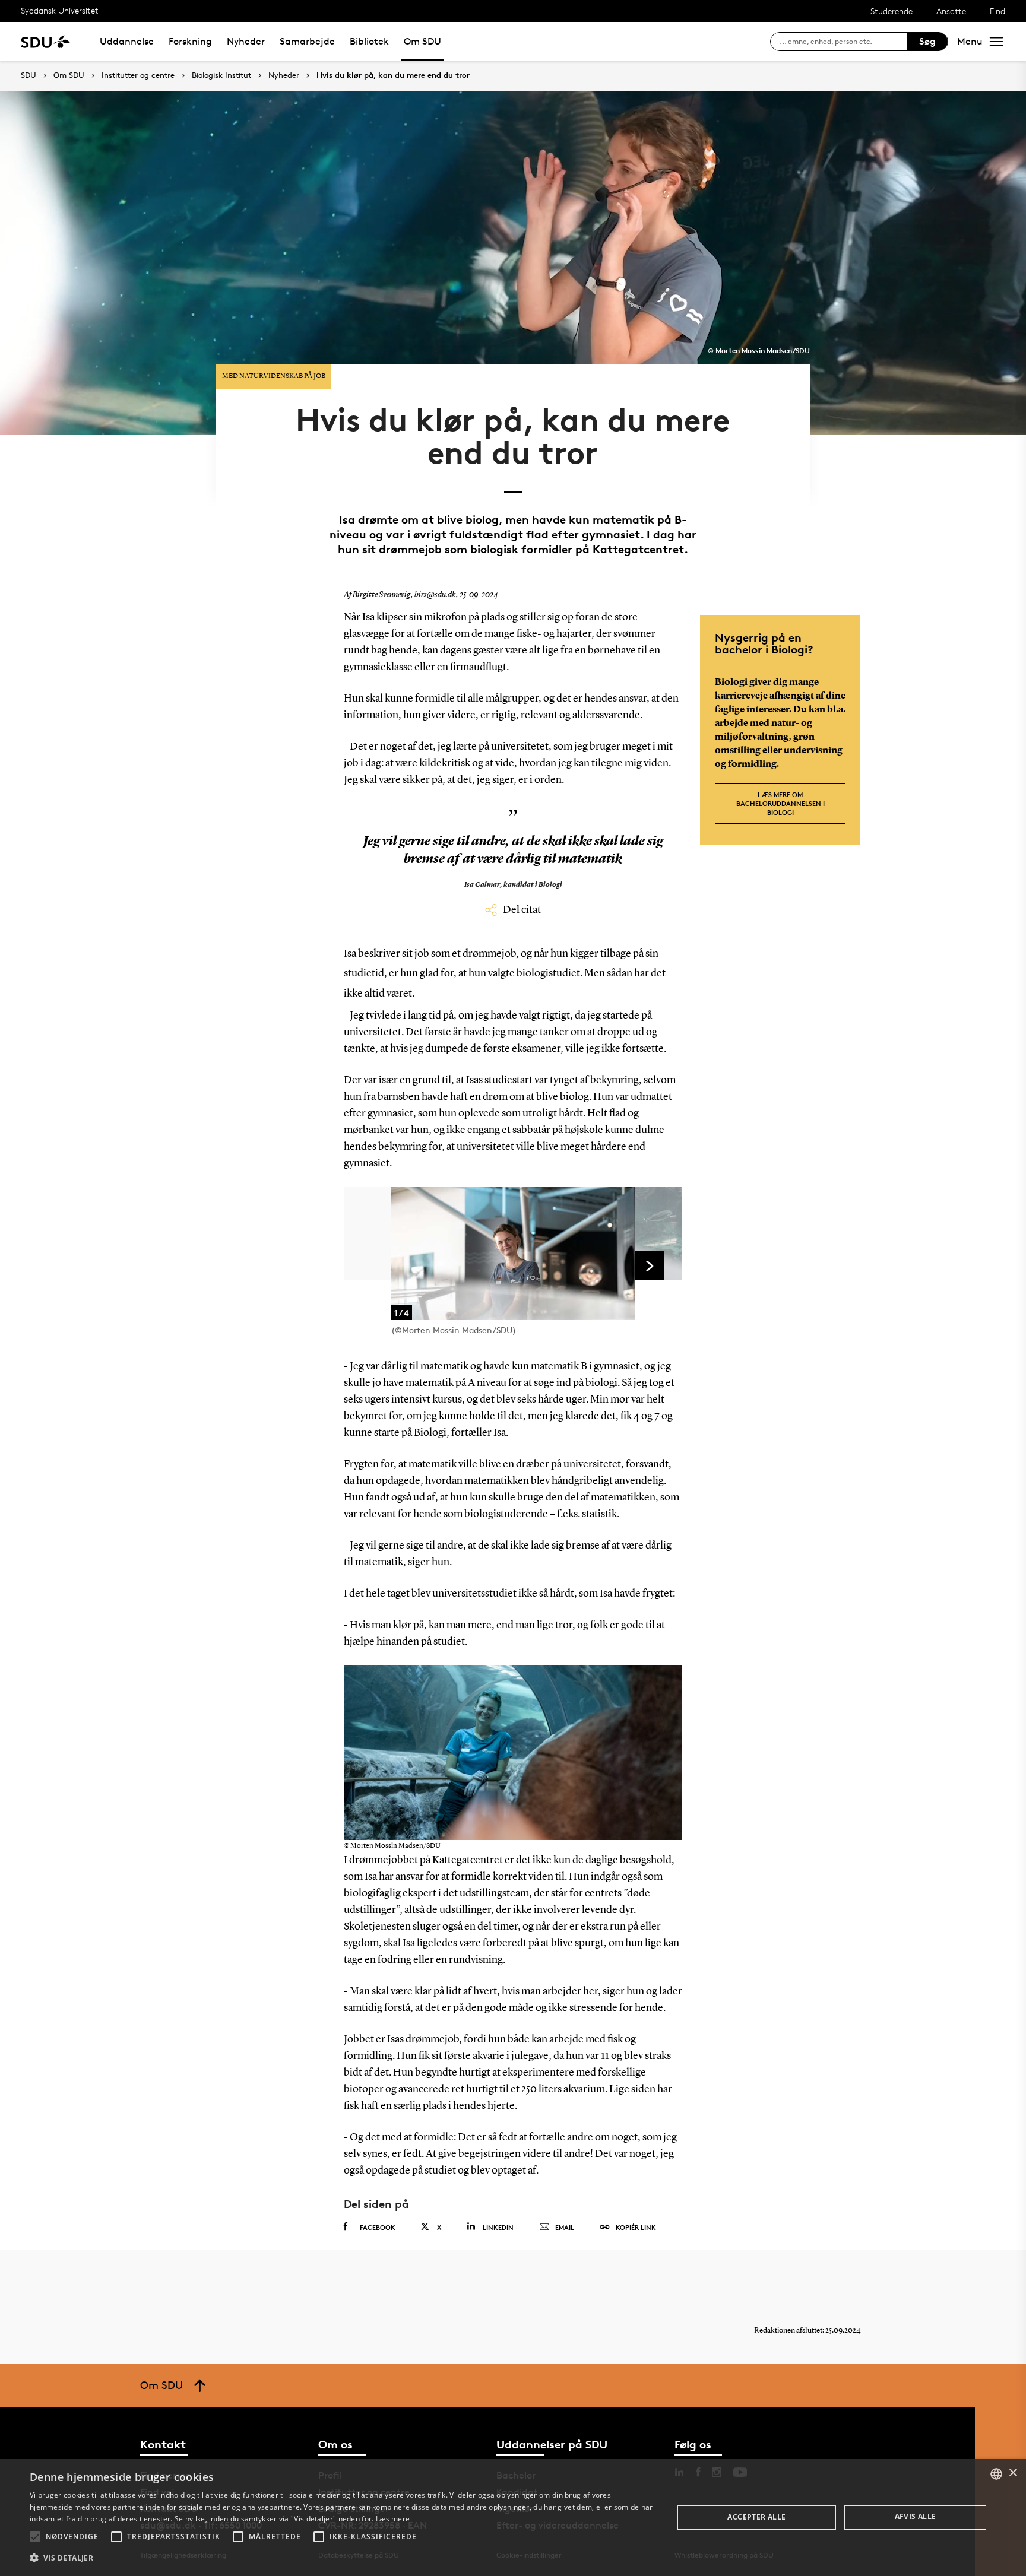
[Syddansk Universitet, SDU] (45, 41)
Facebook (378, 2227)
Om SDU (422, 41)
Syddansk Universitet (60, 10)
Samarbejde (307, 41)
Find (997, 11)
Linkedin (498, 2227)
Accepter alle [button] (756, 2517)
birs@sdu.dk (435, 595)
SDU (28, 75)
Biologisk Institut (221, 75)
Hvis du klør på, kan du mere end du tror (393, 75)
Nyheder (246, 41)
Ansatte (951, 11)
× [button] (1013, 2473)
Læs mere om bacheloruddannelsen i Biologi (780, 803)
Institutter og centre (138, 75)
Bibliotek (369, 41)
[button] (35, 2537)
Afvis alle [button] (916, 2516)
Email (565, 2227)
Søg (927, 41)
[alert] (513, 2518)
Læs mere (393, 2519)
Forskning (190, 41)
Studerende (892, 11)
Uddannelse (127, 41)
